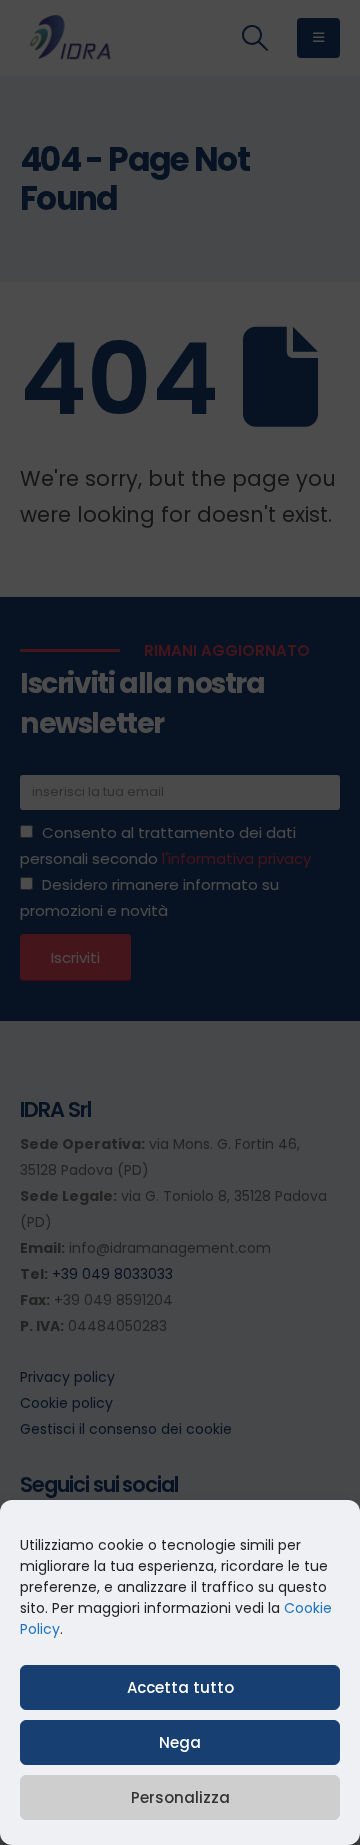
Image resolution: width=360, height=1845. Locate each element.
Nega (180, 1742)
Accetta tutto (180, 1687)
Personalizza (180, 1797)
